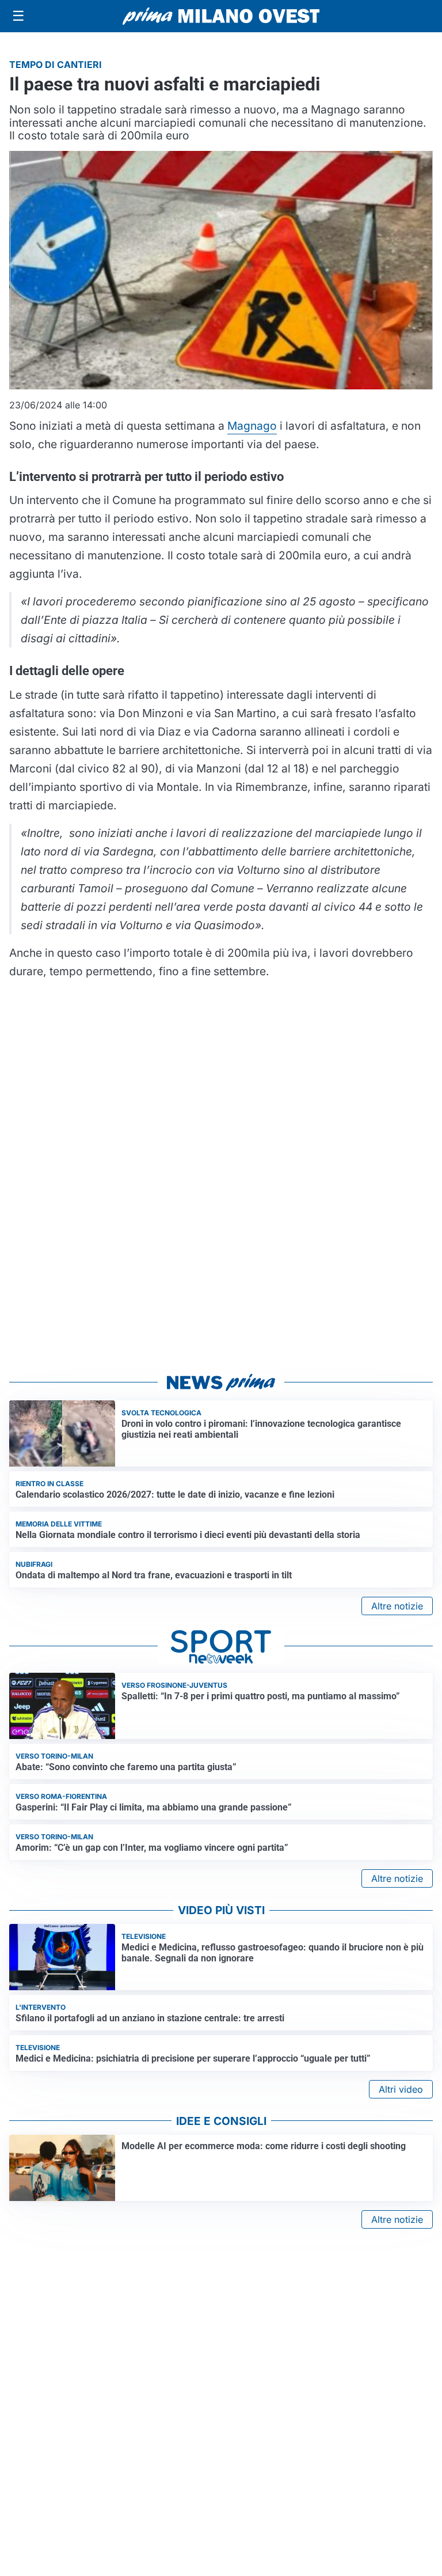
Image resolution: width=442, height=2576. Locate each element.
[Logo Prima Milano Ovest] (221, 16)
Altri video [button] (401, 2089)
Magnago (252, 426)
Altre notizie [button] (397, 1606)
